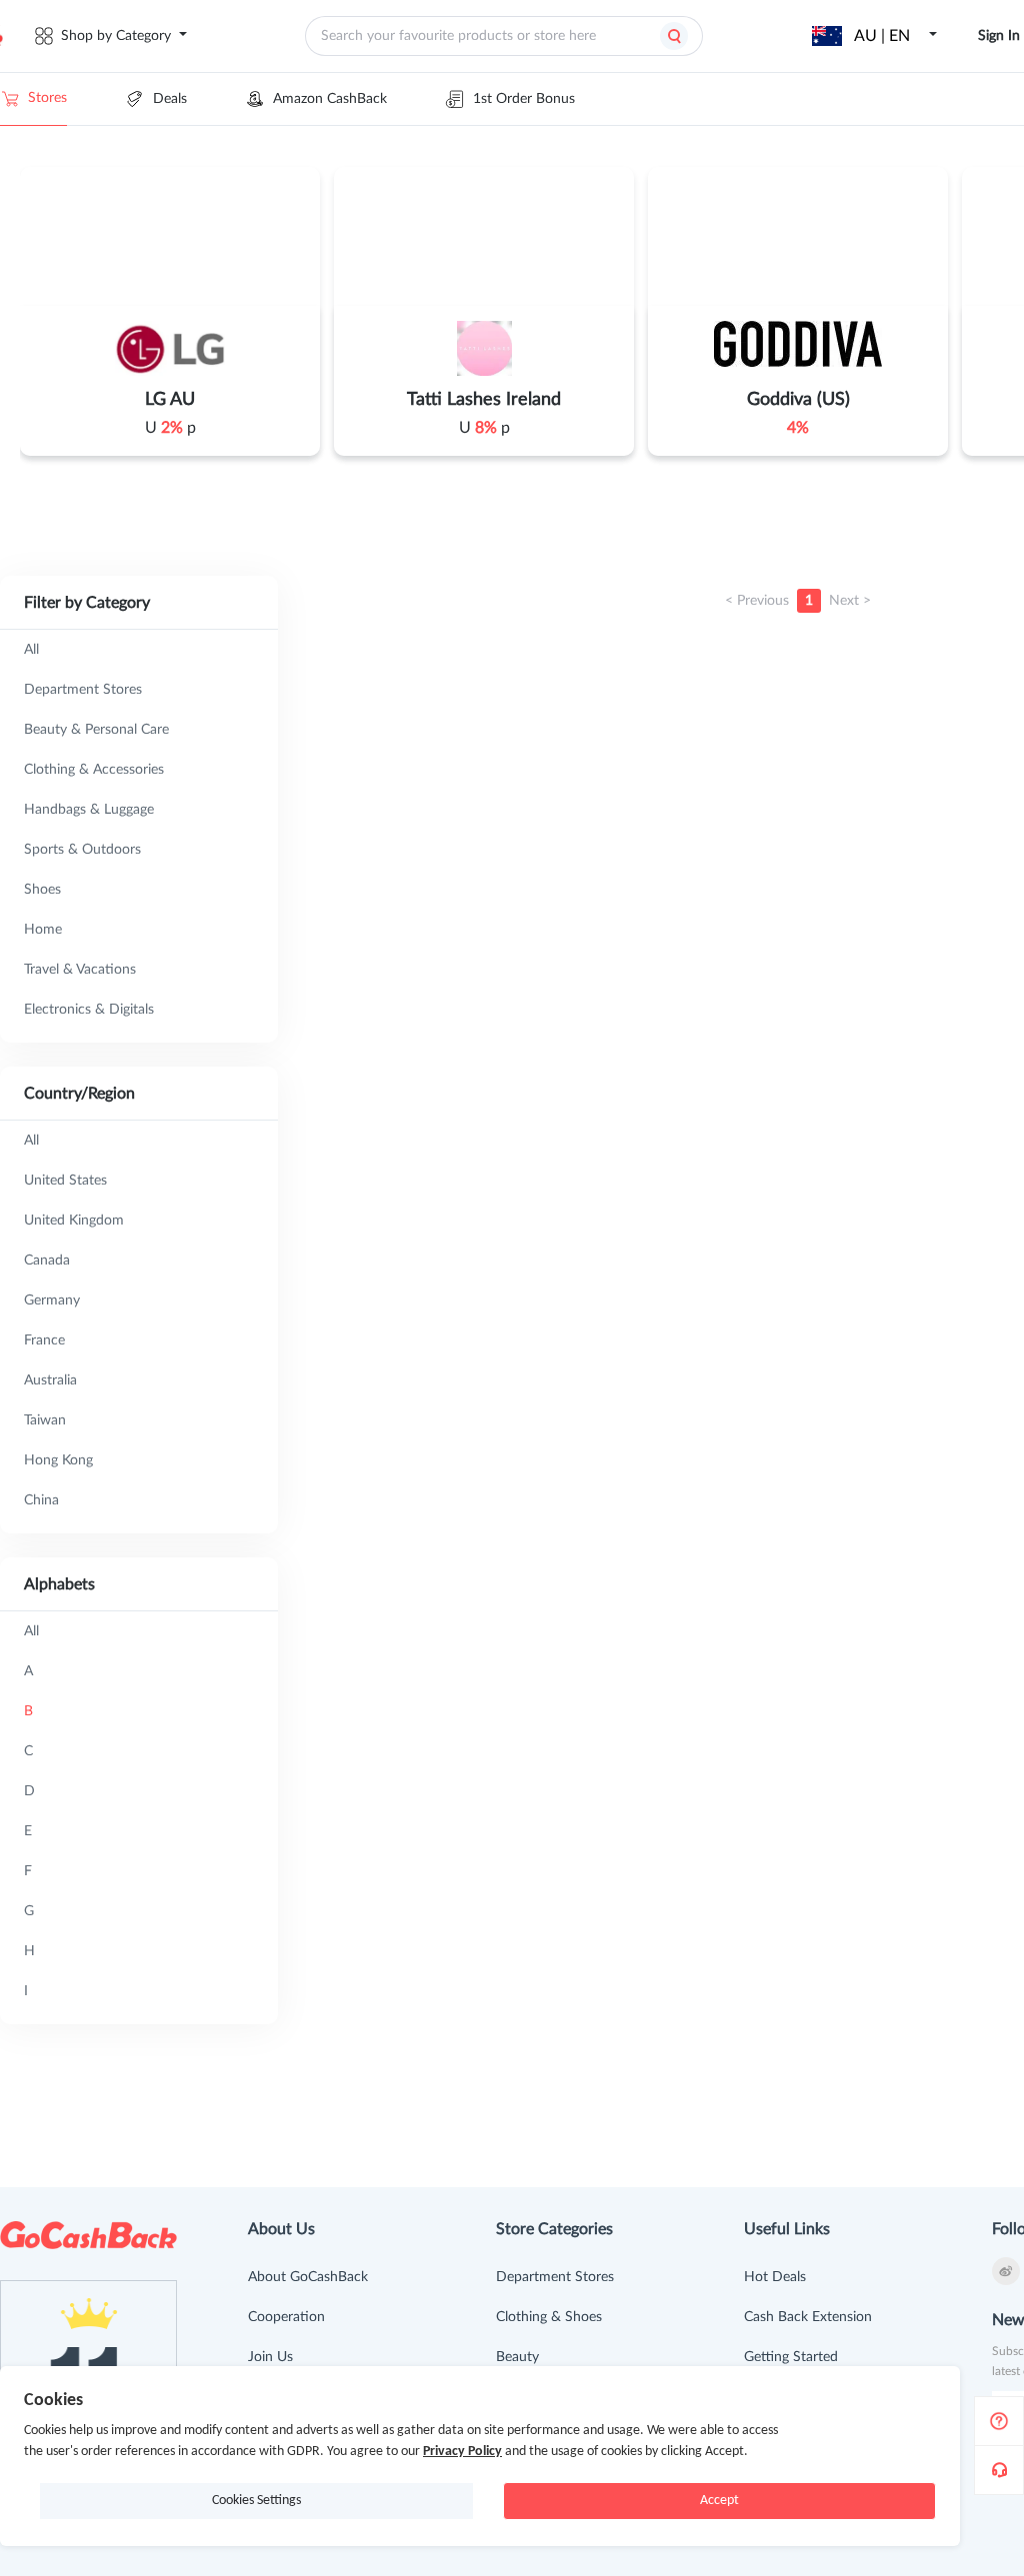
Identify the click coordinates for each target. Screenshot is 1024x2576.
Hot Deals (775, 2277)
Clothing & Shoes (549, 2317)
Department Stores (555, 2277)
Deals (170, 99)
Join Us (270, 2357)
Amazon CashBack (330, 99)
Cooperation (286, 2317)
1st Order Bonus (524, 99)
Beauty (517, 2357)
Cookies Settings (256, 2501)
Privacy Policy (462, 2452)
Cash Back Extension (808, 2317)
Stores (47, 98)
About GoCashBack (308, 2277)
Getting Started (791, 2357)
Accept (719, 2501)
